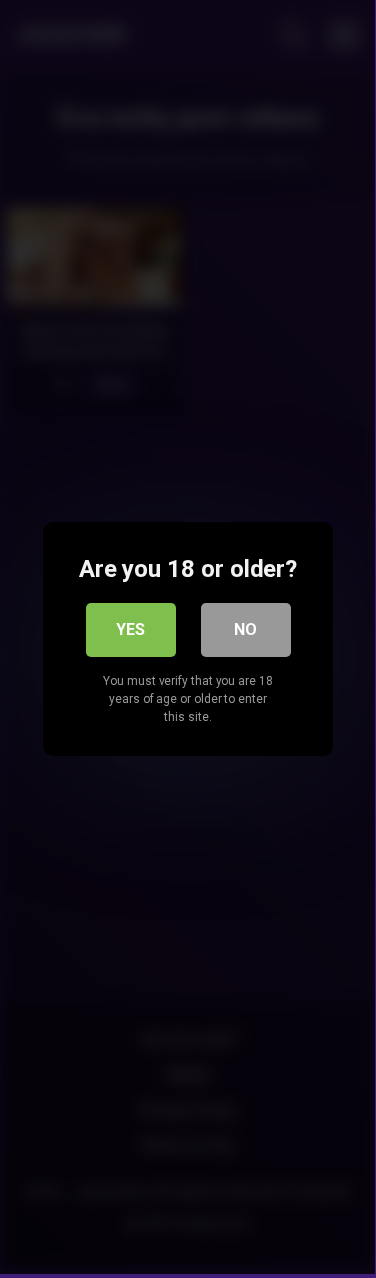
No (245, 629)
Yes (130, 629)
